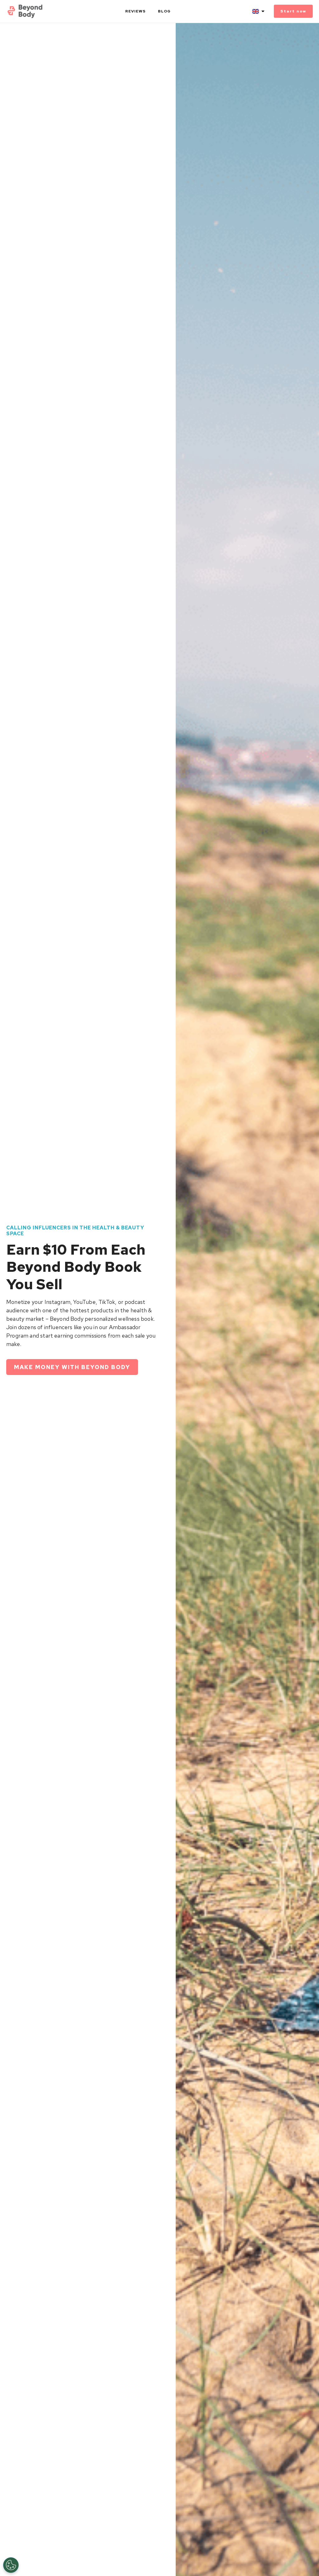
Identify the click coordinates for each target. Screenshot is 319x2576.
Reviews (136, 11)
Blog (164, 11)
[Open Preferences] (11, 2565)
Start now (293, 11)
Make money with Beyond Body (72, 1367)
